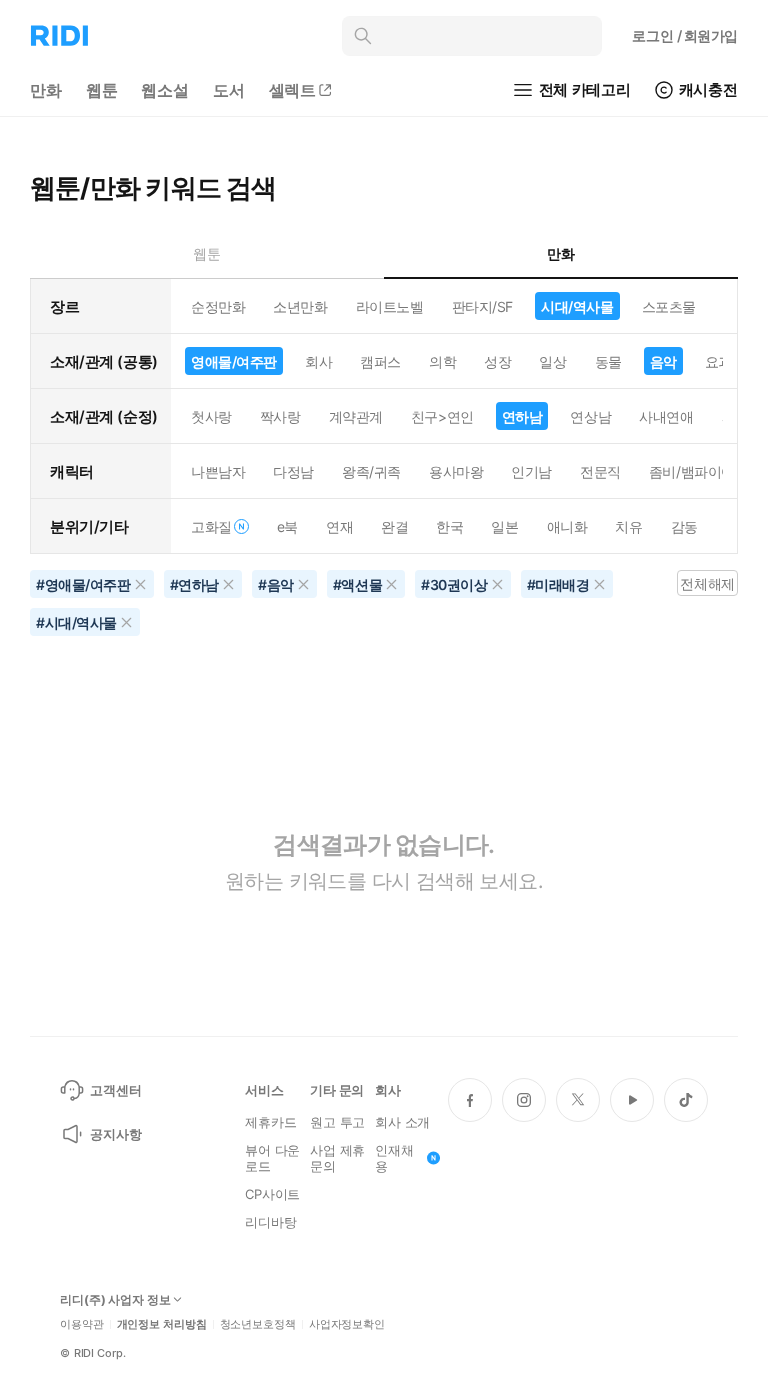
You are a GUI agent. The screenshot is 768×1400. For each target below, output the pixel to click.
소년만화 (300, 306)
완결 (394, 526)
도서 (229, 90)
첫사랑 (211, 416)
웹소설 (165, 90)
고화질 (211, 526)
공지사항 (115, 1134)
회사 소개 (402, 1122)
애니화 (567, 526)
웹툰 (102, 90)
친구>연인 (442, 416)
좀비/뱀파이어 (692, 471)
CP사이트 (272, 1194)
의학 (442, 361)
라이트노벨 (390, 306)
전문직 (600, 471)
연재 (339, 526)
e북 (287, 526)
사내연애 (666, 416)
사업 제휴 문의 (337, 1158)
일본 (504, 526)
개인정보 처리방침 (162, 1324)
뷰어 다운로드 (272, 1158)
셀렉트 (293, 90)
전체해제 (707, 583)
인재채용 (394, 1158)
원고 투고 (337, 1122)
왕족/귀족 (371, 471)
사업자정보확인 (347, 1324)
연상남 (590, 416)
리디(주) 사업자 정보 (115, 1300)
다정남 (293, 471)
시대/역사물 (577, 306)
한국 (449, 526)
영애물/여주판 (234, 361)
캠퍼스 (380, 361)
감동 (684, 526)
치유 (628, 526)
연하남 (522, 416)
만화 (46, 90)
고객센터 (115, 1090)
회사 (318, 361)
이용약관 (82, 1324)
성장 (497, 361)
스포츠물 (669, 306)
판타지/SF (482, 306)
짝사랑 (280, 416)
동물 (608, 361)
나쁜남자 (218, 471)
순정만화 (218, 306)
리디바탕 (270, 1222)
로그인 (685, 35)
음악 (663, 361)
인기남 (531, 471)
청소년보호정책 (258, 1324)
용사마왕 (456, 471)
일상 (552, 361)
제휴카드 (270, 1122)
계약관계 (356, 416)
